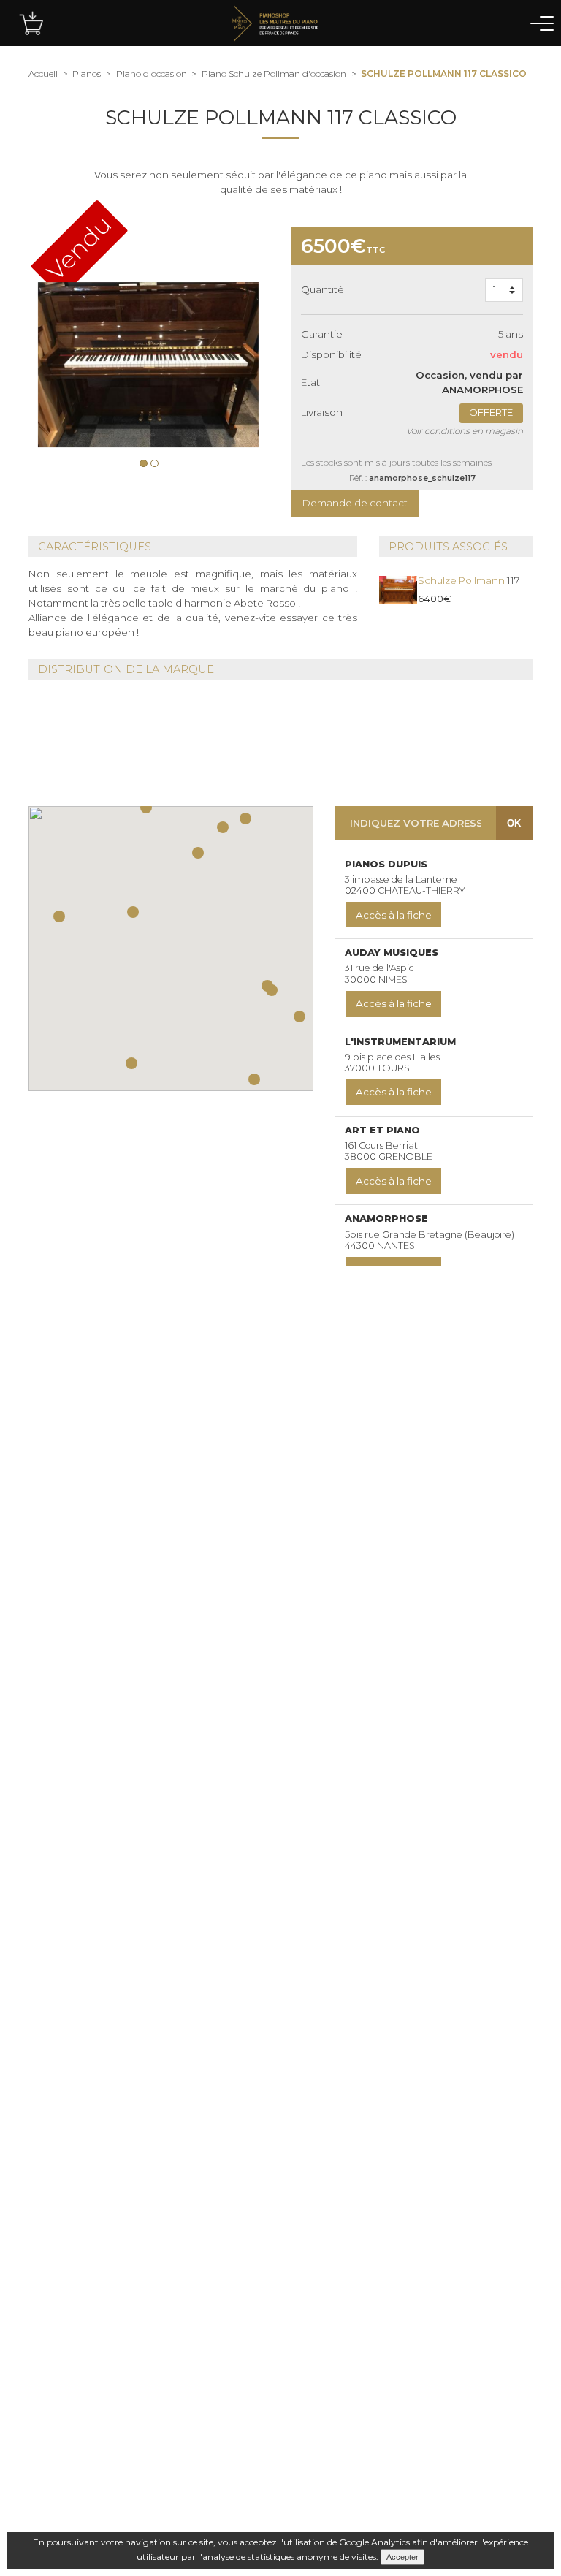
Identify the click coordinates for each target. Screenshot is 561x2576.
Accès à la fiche (394, 915)
